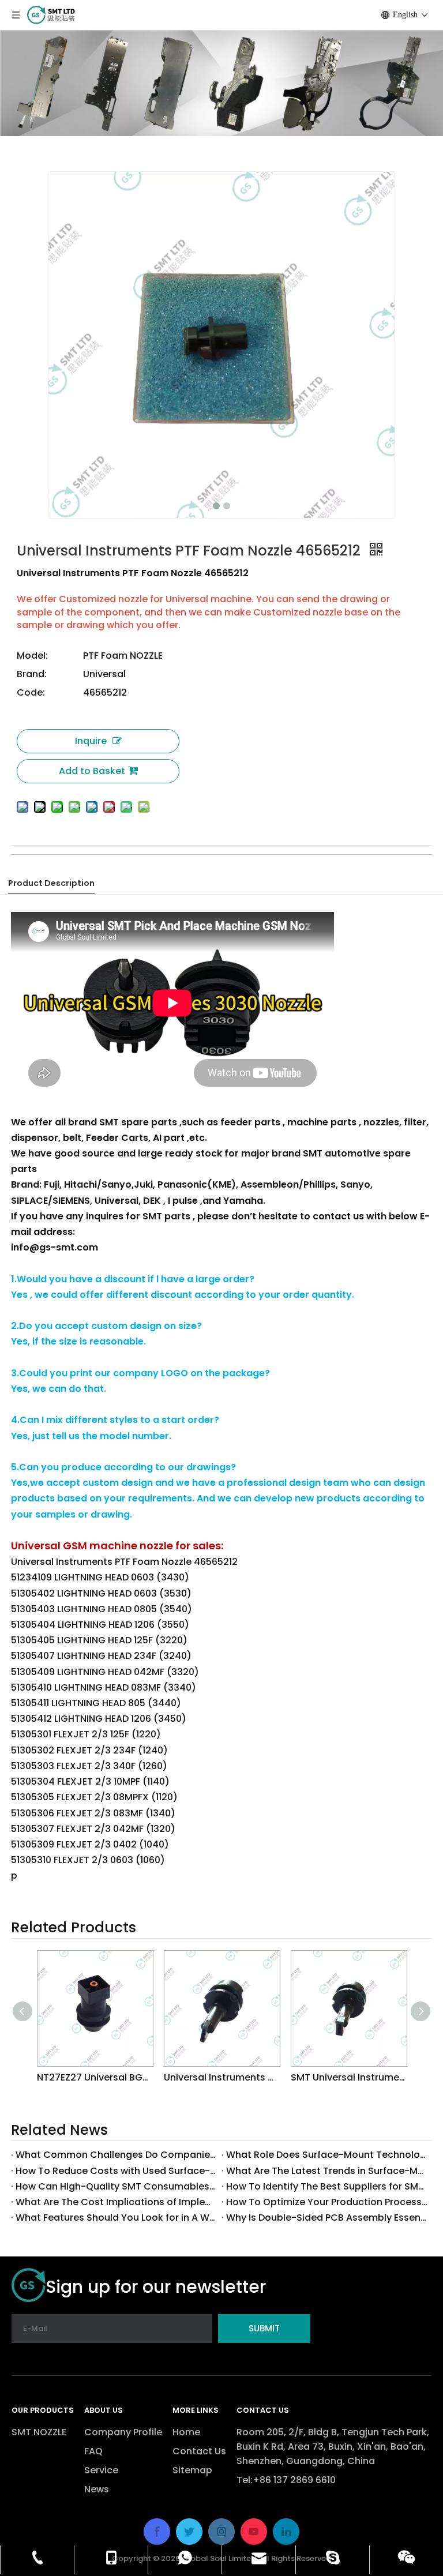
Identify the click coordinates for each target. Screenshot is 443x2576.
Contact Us (199, 2451)
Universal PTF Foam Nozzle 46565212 (68, 864)
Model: (32, 656)
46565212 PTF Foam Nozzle (283, 864)
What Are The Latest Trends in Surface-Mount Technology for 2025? (327, 2171)
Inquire (91, 741)
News (97, 2489)
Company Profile (123, 2432)
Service (101, 2470)
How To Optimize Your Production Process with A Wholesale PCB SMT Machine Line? (327, 2202)
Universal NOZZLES (346, 864)
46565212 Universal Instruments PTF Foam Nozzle (209, 864)
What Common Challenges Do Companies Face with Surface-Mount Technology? (116, 2155)
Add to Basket (92, 771)
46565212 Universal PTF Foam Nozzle (248, 864)
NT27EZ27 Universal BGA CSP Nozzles (95, 2077)
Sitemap (192, 2470)
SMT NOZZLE (39, 2432)
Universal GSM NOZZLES (315, 864)
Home (186, 2432)
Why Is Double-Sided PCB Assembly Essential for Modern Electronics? (327, 2218)
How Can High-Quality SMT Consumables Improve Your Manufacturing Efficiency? (116, 2186)
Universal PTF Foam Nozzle (172, 864)
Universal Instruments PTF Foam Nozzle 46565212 (29, 864)
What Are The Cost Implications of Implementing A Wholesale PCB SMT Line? (116, 2202)
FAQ (93, 2451)
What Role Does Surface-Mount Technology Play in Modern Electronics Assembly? (327, 2155)
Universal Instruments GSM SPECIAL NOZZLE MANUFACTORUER (221, 2077)
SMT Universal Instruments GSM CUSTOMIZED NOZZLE (348, 2077)
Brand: (32, 674)
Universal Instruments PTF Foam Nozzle (137, 864)
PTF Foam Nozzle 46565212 (103, 864)
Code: (31, 692)
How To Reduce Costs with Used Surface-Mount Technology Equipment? (116, 2171)
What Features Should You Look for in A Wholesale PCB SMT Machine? (116, 2218)
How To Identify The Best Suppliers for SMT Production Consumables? (327, 2186)
